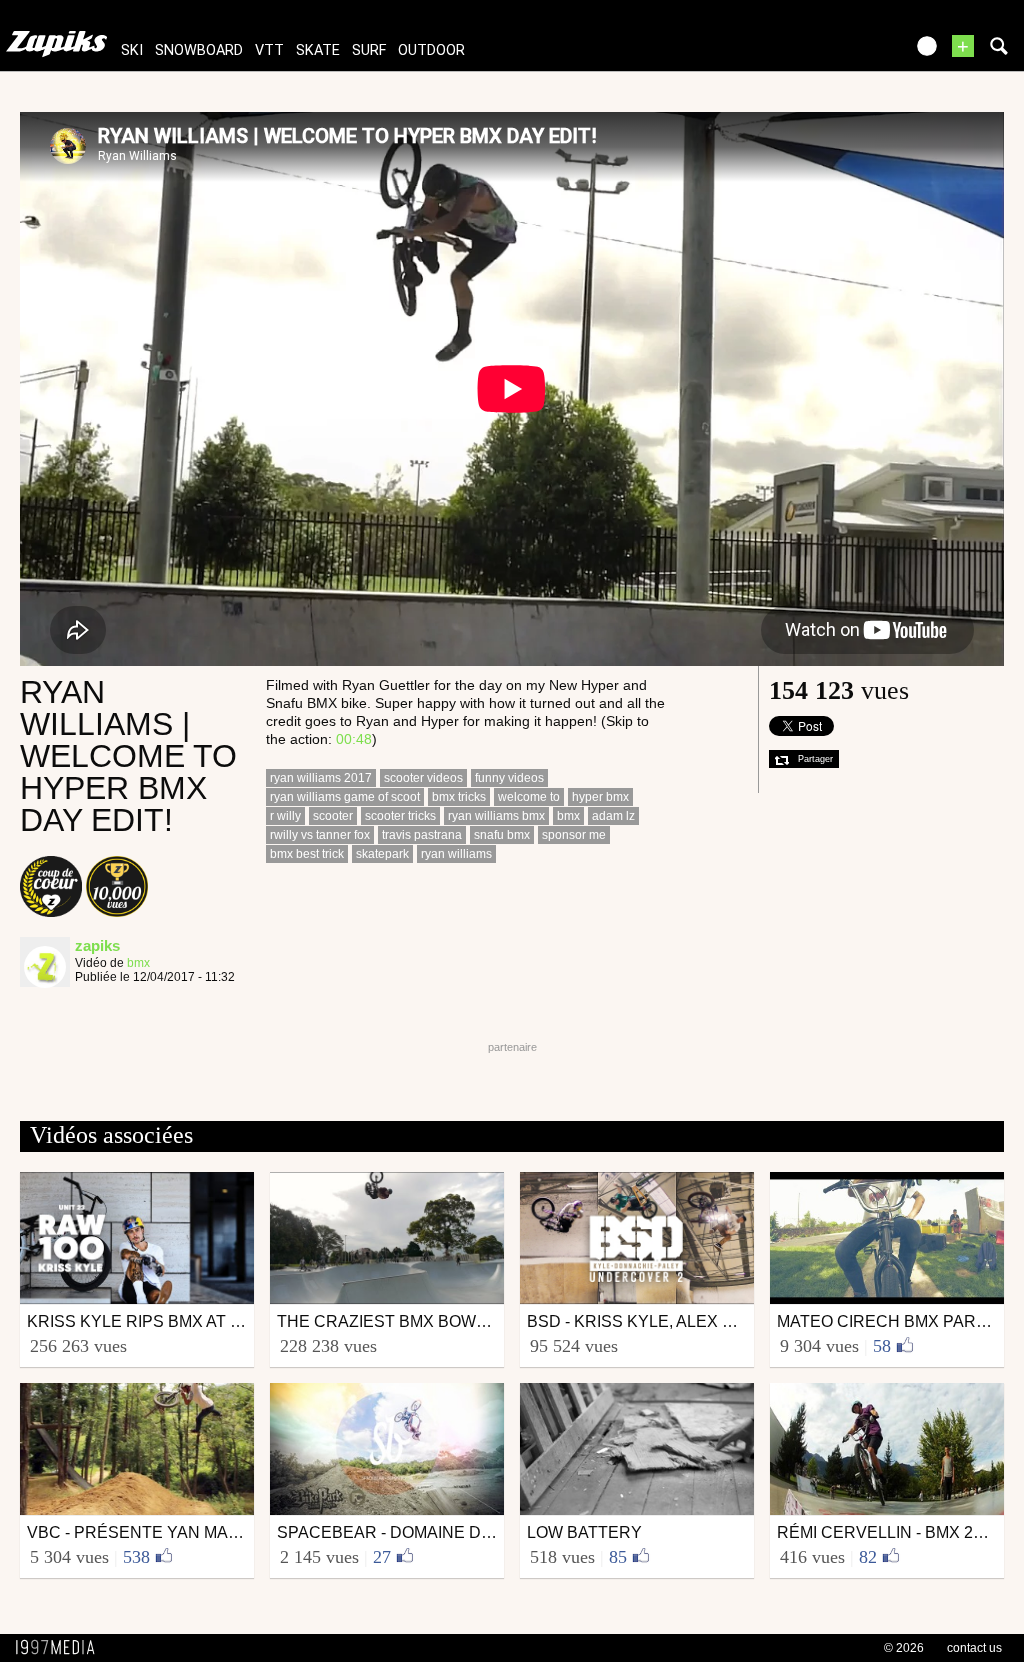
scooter (333, 816)
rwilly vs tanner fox (320, 835)
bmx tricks (459, 797)
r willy (285, 816)
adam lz (613, 816)
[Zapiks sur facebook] (846, 52)
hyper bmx (600, 797)
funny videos (509, 778)
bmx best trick (307, 854)
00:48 (354, 739)
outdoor (431, 50)
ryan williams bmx (496, 816)
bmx (138, 963)
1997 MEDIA (61, 1648)
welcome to (529, 797)
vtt (269, 50)
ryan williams (456, 854)
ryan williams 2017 (321, 778)
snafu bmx (502, 835)
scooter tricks (400, 816)
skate (318, 50)
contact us (974, 1648)
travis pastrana (422, 835)
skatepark (382, 854)
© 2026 (904, 1648)
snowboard (199, 50)
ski (132, 50)
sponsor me (574, 835)
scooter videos (423, 778)
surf (369, 50)
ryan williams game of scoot (345, 797)
